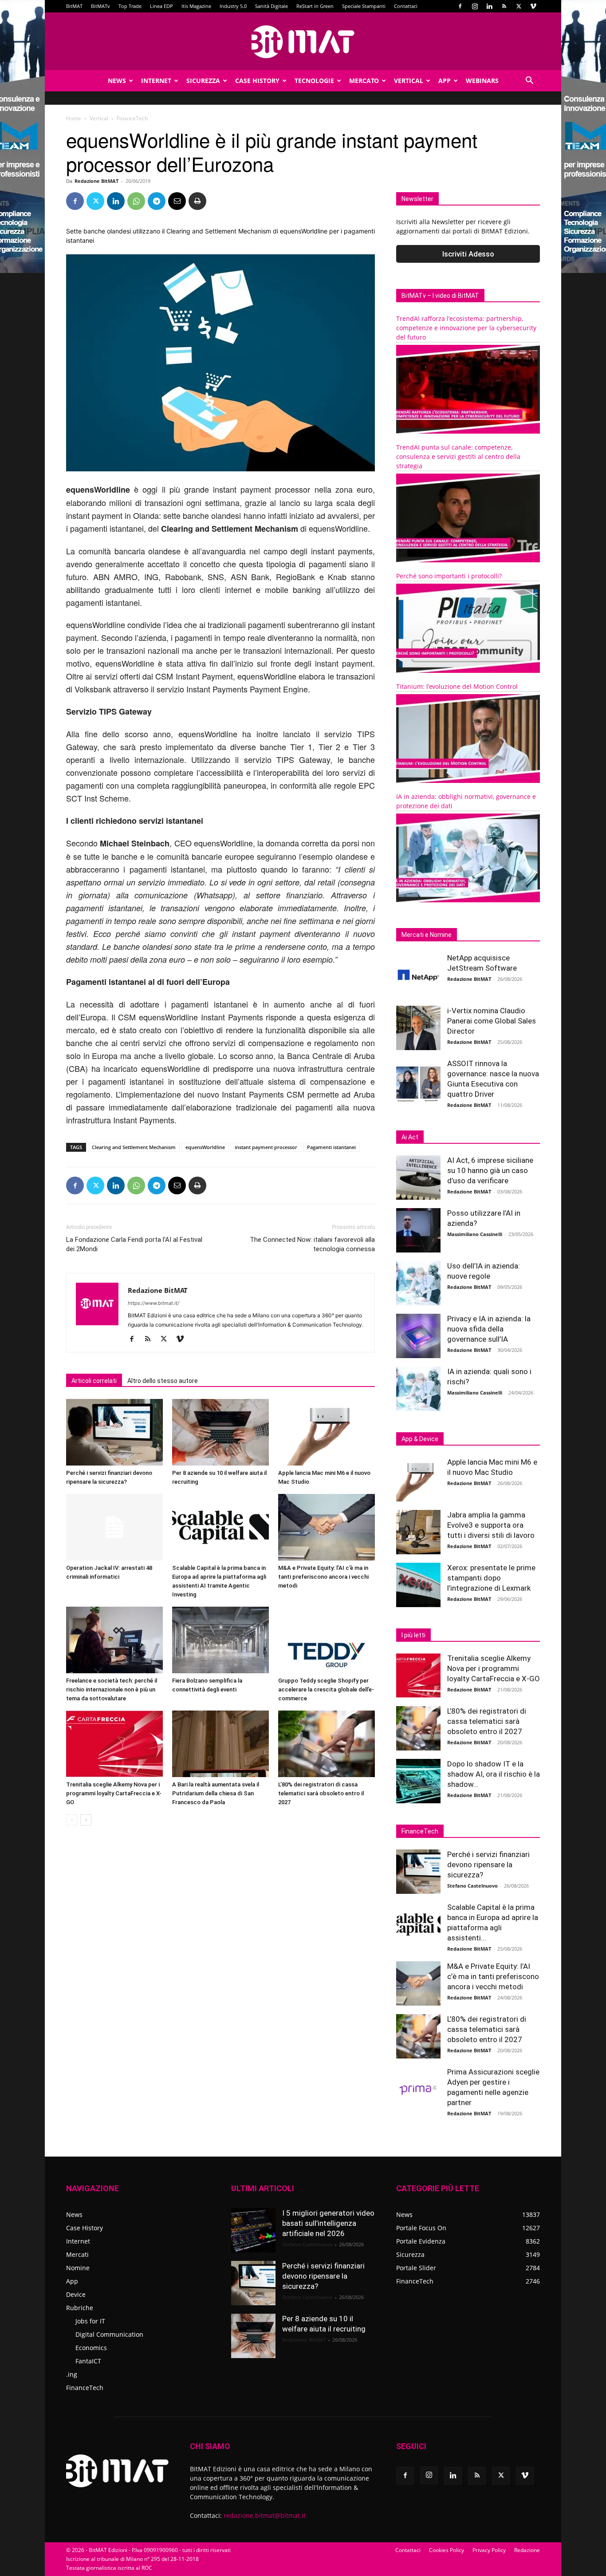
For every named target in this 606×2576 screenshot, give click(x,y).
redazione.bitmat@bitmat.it (265, 2515)
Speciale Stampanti (364, 6)
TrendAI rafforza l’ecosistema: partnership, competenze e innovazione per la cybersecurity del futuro (466, 328)
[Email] (177, 201)
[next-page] (86, 1820)
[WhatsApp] (136, 201)
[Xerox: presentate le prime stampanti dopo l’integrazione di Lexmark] (418, 1585)
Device (76, 2294)
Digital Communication (109, 2334)
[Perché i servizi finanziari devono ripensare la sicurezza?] (114, 1432)
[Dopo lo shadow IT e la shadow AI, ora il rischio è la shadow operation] (418, 1781)
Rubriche (80, 2308)
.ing (72, 2374)
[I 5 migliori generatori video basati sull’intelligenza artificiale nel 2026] (253, 2230)
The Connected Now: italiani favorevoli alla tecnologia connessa (312, 1244)
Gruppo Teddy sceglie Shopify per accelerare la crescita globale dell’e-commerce (326, 1689)
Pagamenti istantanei (331, 1147)
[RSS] (504, 6)
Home (74, 118)
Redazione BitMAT (96, 181)
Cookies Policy (447, 2550)
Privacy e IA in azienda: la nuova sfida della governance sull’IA (489, 1329)
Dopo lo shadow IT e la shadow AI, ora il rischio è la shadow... (494, 1774)
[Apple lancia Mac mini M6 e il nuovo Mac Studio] (327, 1432)
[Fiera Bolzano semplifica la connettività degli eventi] (220, 1640)
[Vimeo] (533, 6)
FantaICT (88, 2361)
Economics (91, 2348)
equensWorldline (205, 1147)
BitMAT (74, 6)
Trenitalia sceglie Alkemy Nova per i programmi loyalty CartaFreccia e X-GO (114, 1793)
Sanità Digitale (272, 6)
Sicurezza (203, 81)
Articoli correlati (94, 1381)
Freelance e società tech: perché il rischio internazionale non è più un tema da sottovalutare (112, 1689)
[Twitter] (519, 6)
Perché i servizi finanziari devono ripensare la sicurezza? (488, 1865)
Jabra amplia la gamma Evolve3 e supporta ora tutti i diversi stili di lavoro (491, 1525)
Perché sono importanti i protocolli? (449, 576)
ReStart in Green (315, 6)
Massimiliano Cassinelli (475, 1234)
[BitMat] (303, 42)
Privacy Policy (489, 2550)
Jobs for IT (90, 2321)
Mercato (364, 81)
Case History (257, 81)
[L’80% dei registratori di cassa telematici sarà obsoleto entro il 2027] (327, 1744)
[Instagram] (475, 6)
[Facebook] (460, 6)
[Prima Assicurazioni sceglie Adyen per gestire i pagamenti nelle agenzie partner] (418, 2089)
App (445, 81)
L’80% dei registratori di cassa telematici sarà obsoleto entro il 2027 (321, 1793)
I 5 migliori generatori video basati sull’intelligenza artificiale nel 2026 (328, 2223)
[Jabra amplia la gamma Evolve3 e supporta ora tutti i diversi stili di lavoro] (418, 1532)
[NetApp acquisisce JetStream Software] (418, 975)
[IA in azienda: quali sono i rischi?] (418, 1389)
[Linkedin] (489, 6)
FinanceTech (85, 2388)
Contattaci (406, 6)
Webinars (482, 81)
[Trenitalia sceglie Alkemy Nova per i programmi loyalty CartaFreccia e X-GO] (114, 1744)
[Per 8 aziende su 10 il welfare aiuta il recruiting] (220, 1432)
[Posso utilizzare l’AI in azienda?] (418, 1230)
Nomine (78, 2268)
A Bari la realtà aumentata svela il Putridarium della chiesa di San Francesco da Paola (216, 1793)
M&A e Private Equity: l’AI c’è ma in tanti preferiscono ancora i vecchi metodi (323, 1577)
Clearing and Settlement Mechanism (134, 1147)
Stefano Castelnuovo (472, 1886)
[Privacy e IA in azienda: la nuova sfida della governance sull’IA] (418, 1336)
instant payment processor (266, 1147)
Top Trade (130, 6)
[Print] (197, 201)
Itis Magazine (196, 6)
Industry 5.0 (233, 6)
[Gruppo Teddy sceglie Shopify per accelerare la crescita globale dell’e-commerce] (327, 1640)
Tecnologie (314, 81)
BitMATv (100, 6)
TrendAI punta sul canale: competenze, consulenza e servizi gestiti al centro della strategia (458, 456)
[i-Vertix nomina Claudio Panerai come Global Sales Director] (418, 1028)
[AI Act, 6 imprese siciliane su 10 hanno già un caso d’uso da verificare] (418, 1177)
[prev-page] (72, 1820)
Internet (156, 81)
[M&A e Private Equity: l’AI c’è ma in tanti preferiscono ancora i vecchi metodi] (327, 1527)
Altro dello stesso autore (163, 1381)
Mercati (77, 2254)
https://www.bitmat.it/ (153, 1303)
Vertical (409, 81)
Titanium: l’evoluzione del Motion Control (457, 686)
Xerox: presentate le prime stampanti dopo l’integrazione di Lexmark (491, 1578)
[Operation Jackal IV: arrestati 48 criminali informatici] (114, 1527)
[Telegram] (157, 201)
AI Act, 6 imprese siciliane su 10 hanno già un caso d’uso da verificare (490, 1170)
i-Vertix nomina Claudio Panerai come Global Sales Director (492, 1021)
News (117, 81)
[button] (529, 81)
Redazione (527, 2550)
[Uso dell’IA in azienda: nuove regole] (418, 1283)
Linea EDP (161, 6)
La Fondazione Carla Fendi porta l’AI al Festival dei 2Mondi (134, 1244)
